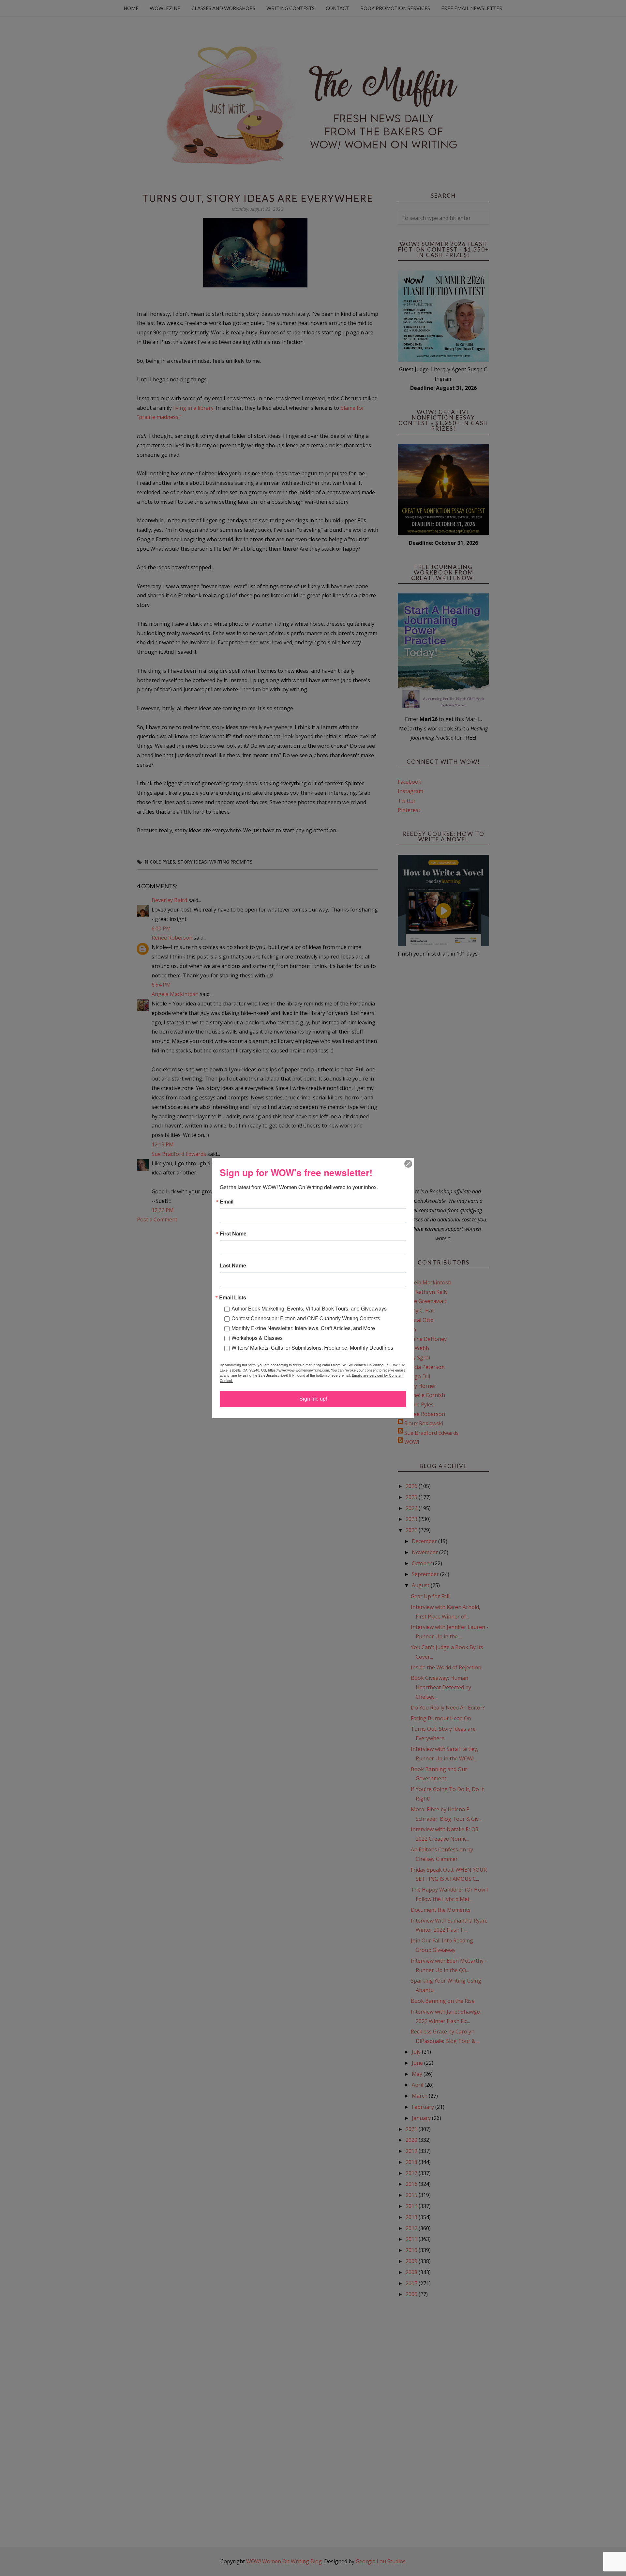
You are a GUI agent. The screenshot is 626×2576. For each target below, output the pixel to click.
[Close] (408, 1164)
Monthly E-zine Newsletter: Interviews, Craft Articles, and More (303, 1328)
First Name (233, 1234)
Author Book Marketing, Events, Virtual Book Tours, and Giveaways (309, 1308)
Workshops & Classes (257, 1338)
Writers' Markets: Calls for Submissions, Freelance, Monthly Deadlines (312, 1348)
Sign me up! (313, 1399)
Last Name (233, 1265)
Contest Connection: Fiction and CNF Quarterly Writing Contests (306, 1318)
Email (227, 1202)
